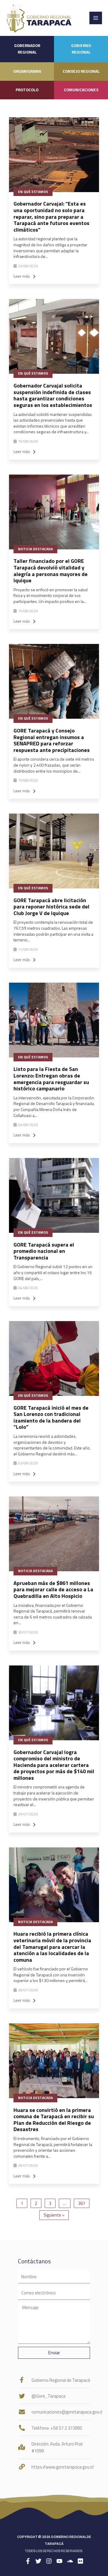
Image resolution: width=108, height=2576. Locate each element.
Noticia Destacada (35, 549)
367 (82, 2203)
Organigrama (27, 71)
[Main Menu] (96, 18)
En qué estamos (33, 192)
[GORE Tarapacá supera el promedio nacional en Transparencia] (54, 1195)
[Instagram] (49, 2561)
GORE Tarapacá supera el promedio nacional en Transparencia (44, 1251)
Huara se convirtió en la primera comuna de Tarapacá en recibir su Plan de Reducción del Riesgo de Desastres (54, 2120)
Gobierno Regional (81, 49)
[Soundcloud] (70, 2561)
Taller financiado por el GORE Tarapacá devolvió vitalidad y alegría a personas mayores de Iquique (51, 571)
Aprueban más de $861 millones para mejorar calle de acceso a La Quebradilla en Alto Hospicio (53, 1589)
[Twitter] (38, 2561)
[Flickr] (80, 2561)
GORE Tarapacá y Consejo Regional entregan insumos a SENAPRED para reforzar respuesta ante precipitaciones (52, 740)
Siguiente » (54, 2215)
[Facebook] (28, 2561)
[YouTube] (59, 2561)
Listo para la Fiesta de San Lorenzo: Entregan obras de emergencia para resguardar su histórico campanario (51, 1079)
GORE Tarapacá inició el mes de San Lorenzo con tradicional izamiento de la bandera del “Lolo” (51, 1417)
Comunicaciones (81, 90)
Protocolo (27, 90)
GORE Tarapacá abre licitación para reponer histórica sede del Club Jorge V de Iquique (51, 907)
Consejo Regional (81, 71)
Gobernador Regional (27, 49)
